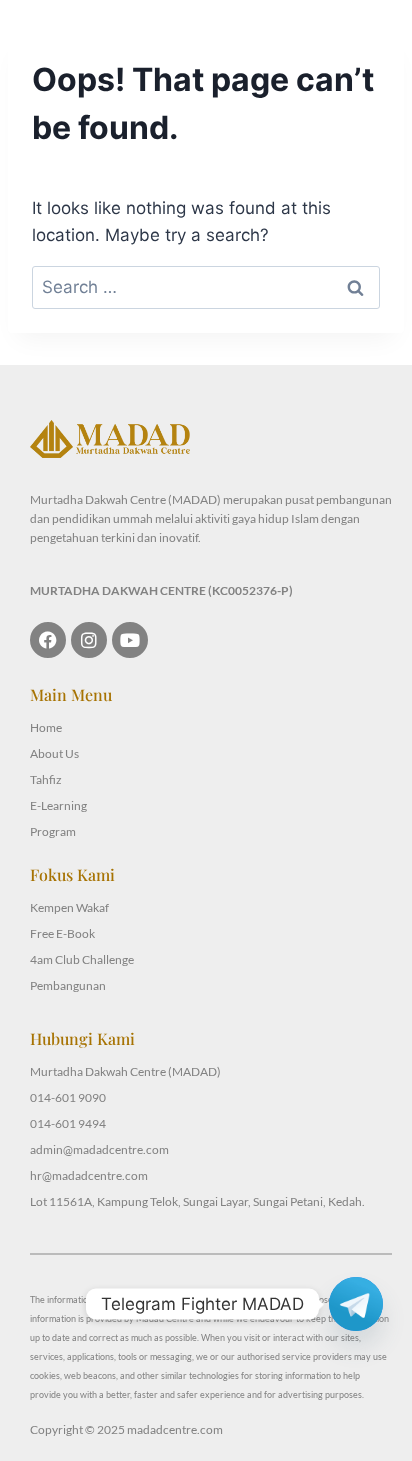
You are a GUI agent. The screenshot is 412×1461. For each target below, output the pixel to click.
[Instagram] (89, 640)
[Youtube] (130, 640)
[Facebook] (48, 640)
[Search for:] (206, 287)
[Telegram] (356, 1304)
